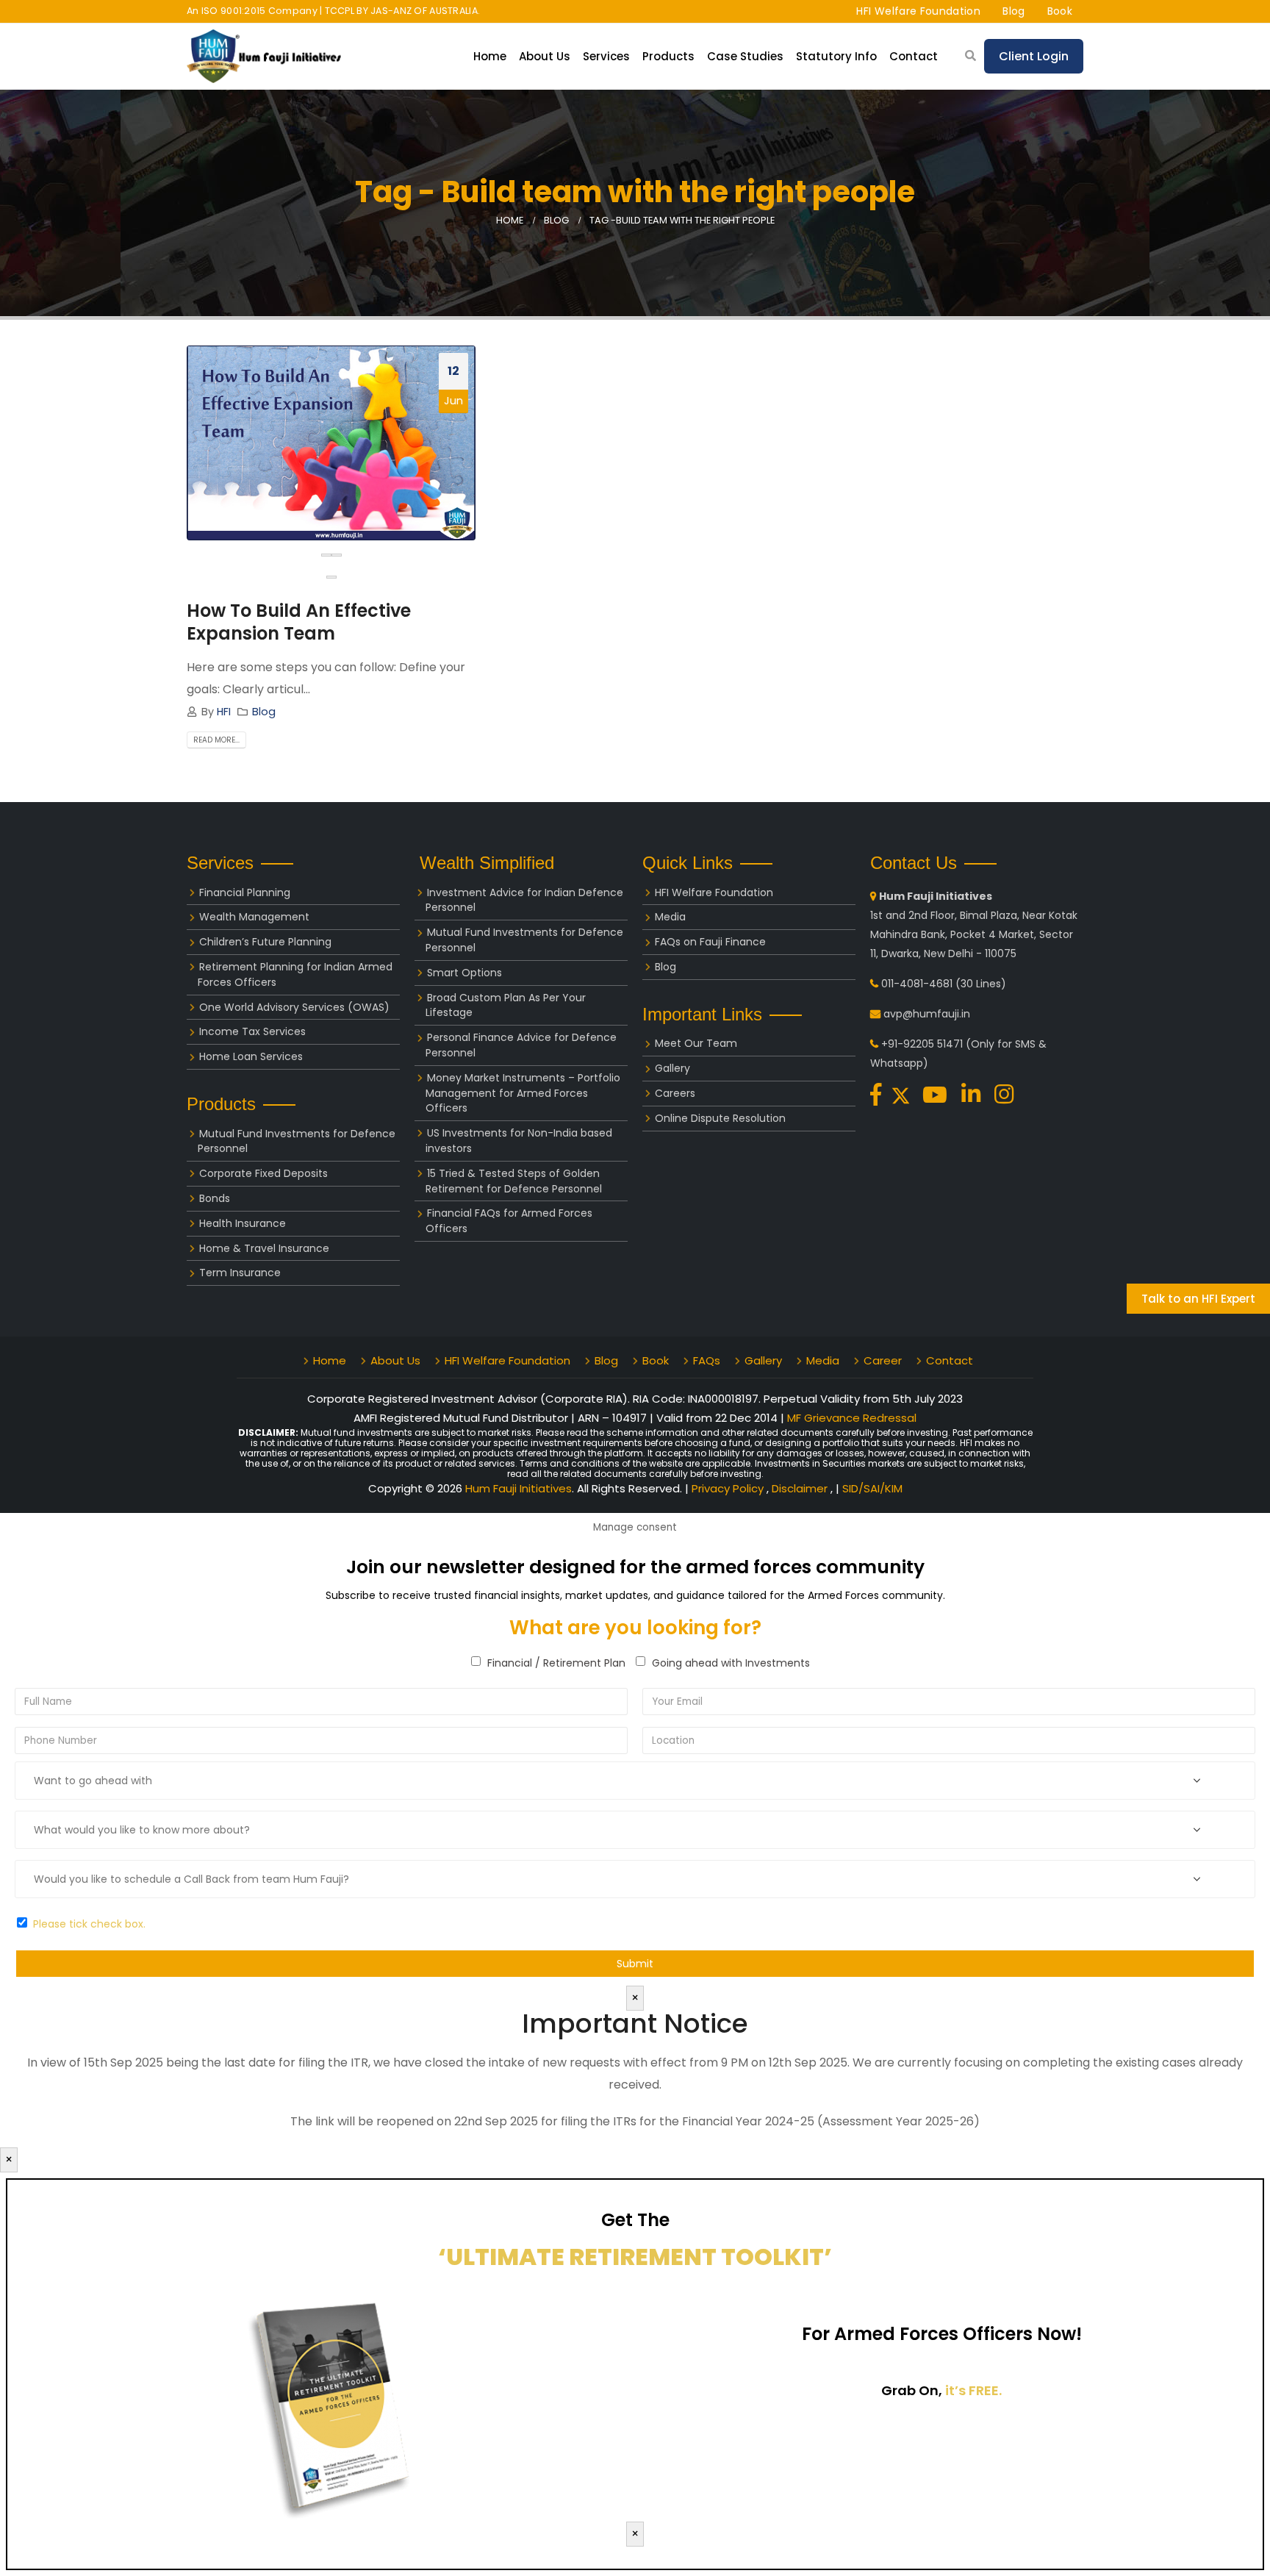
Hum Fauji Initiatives (519, 1488)
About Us (395, 1360)
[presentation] (326, 555)
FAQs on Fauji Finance (710, 942)
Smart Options (464, 973)
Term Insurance (240, 1273)
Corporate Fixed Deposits (263, 1173)
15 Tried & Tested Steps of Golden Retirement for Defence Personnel (514, 1181)
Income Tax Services (252, 1031)
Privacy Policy (729, 1488)
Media (670, 917)
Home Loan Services (251, 1056)
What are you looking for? (635, 1628)
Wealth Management (254, 917)
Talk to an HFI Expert (1198, 1299)
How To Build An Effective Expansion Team (299, 622)
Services (606, 56)
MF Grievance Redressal (852, 1418)
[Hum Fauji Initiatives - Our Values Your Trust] (264, 56)
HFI (224, 712)
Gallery (672, 1068)
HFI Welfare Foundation (918, 11)
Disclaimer (801, 1488)
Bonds (215, 1198)
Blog (1014, 11)
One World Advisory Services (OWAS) (294, 1007)
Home (490, 56)
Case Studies (745, 56)
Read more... (216, 740)
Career (883, 1360)
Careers (675, 1093)
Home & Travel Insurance (264, 1248)
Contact (914, 56)
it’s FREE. (973, 2390)
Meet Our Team (696, 1043)
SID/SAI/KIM (872, 1488)
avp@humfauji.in (927, 1014)
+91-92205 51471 (922, 1044)
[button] (331, 577)
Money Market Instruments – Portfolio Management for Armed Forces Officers (523, 1093)
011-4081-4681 (917, 984)
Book (1060, 11)
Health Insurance (243, 1223)
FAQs (707, 1360)
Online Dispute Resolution (720, 1118)
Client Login (1034, 56)
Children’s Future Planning (265, 942)
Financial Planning (245, 892)
